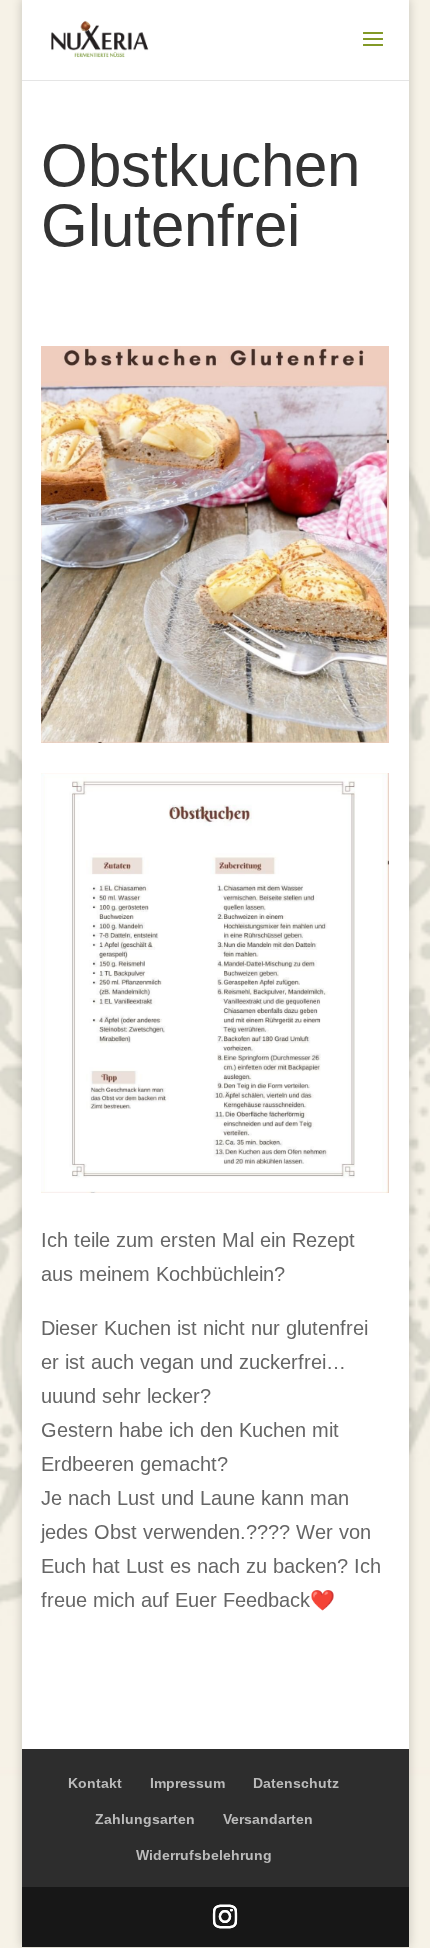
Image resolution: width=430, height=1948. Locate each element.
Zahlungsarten (145, 1819)
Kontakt (95, 1783)
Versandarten (268, 1819)
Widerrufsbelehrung (204, 1855)
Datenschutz (296, 1783)
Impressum (187, 1783)
